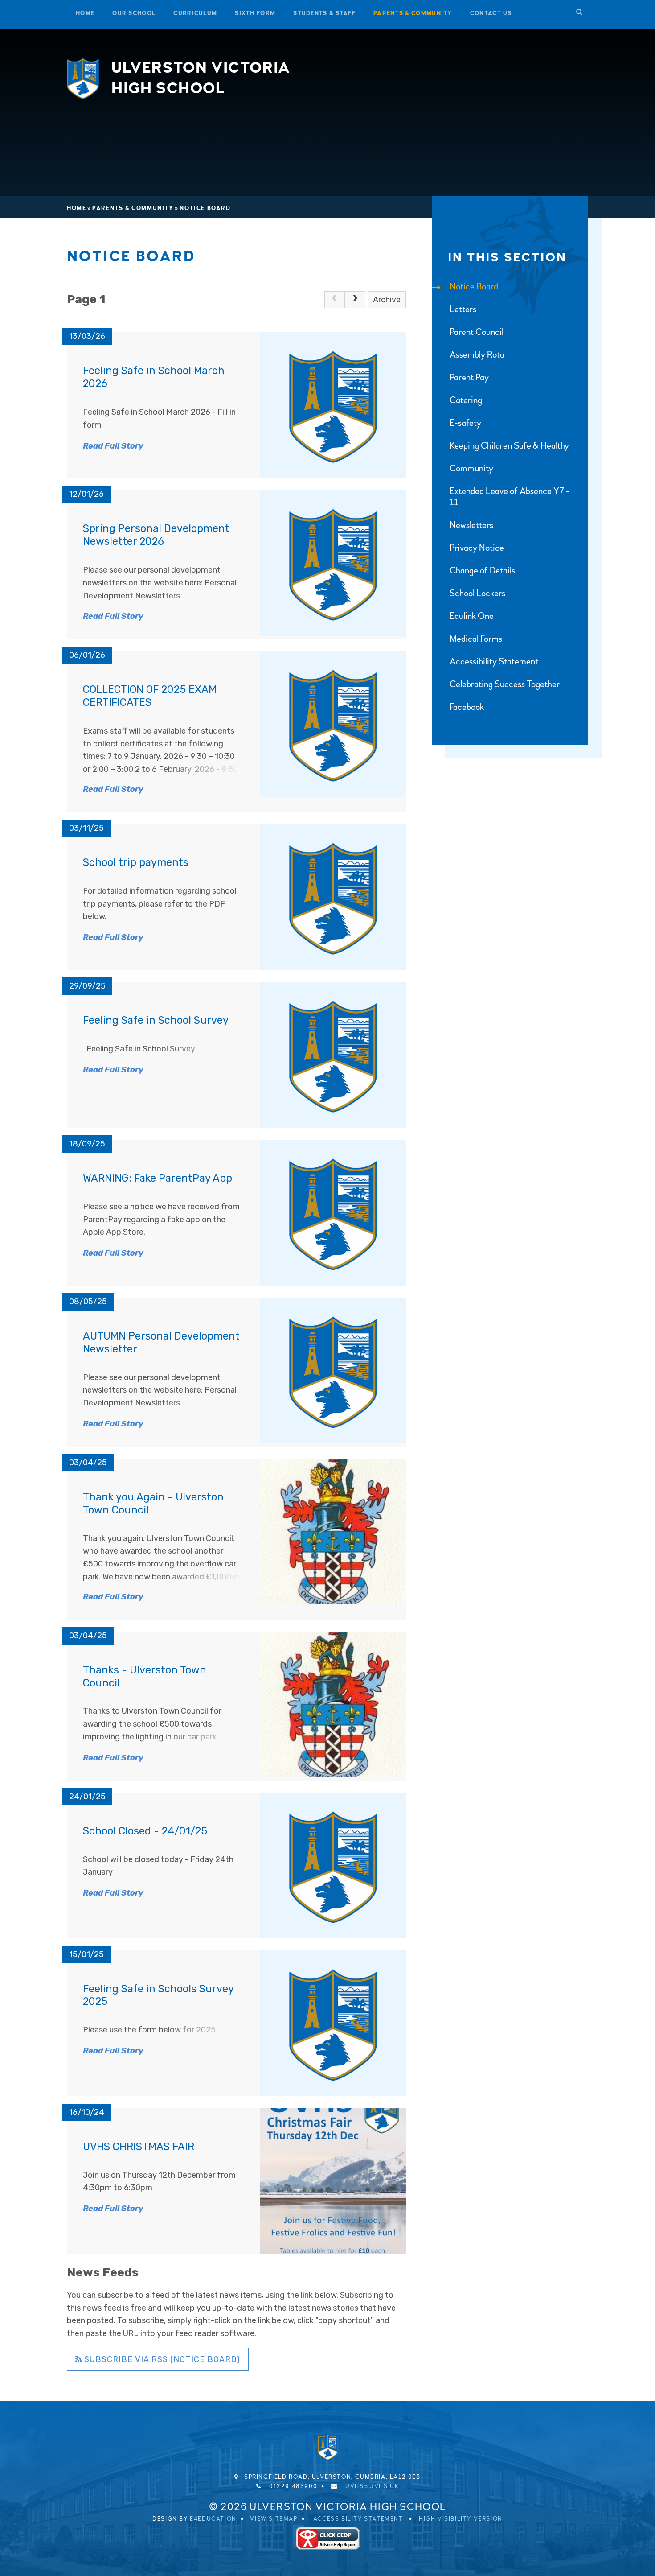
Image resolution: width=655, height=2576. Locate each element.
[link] (335, 300)
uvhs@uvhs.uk (372, 2486)
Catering (466, 400)
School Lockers (477, 593)
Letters (463, 309)
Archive (387, 300)
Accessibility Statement (494, 662)
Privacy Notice (477, 548)
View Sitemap (274, 2519)
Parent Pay (469, 377)
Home (76, 208)
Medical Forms (476, 639)
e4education (213, 2519)
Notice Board (205, 208)
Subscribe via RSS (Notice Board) (161, 2359)
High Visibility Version (461, 2519)
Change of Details (482, 571)
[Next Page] (355, 300)
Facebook (467, 707)
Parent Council (477, 332)
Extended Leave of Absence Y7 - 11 (510, 497)
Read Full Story (113, 446)
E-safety (465, 423)
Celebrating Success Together (505, 684)
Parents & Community (133, 208)
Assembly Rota (477, 355)
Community (471, 468)
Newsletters (471, 525)
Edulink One (472, 616)
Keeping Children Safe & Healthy (509, 446)
